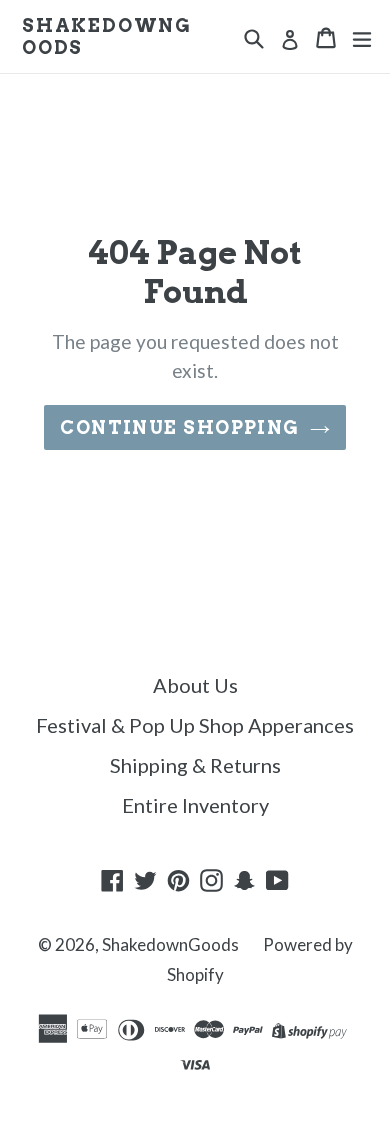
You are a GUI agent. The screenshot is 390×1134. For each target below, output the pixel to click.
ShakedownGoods (107, 36)
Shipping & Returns (195, 765)
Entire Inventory (195, 805)
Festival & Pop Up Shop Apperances (195, 725)
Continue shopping (179, 427)
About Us (195, 685)
